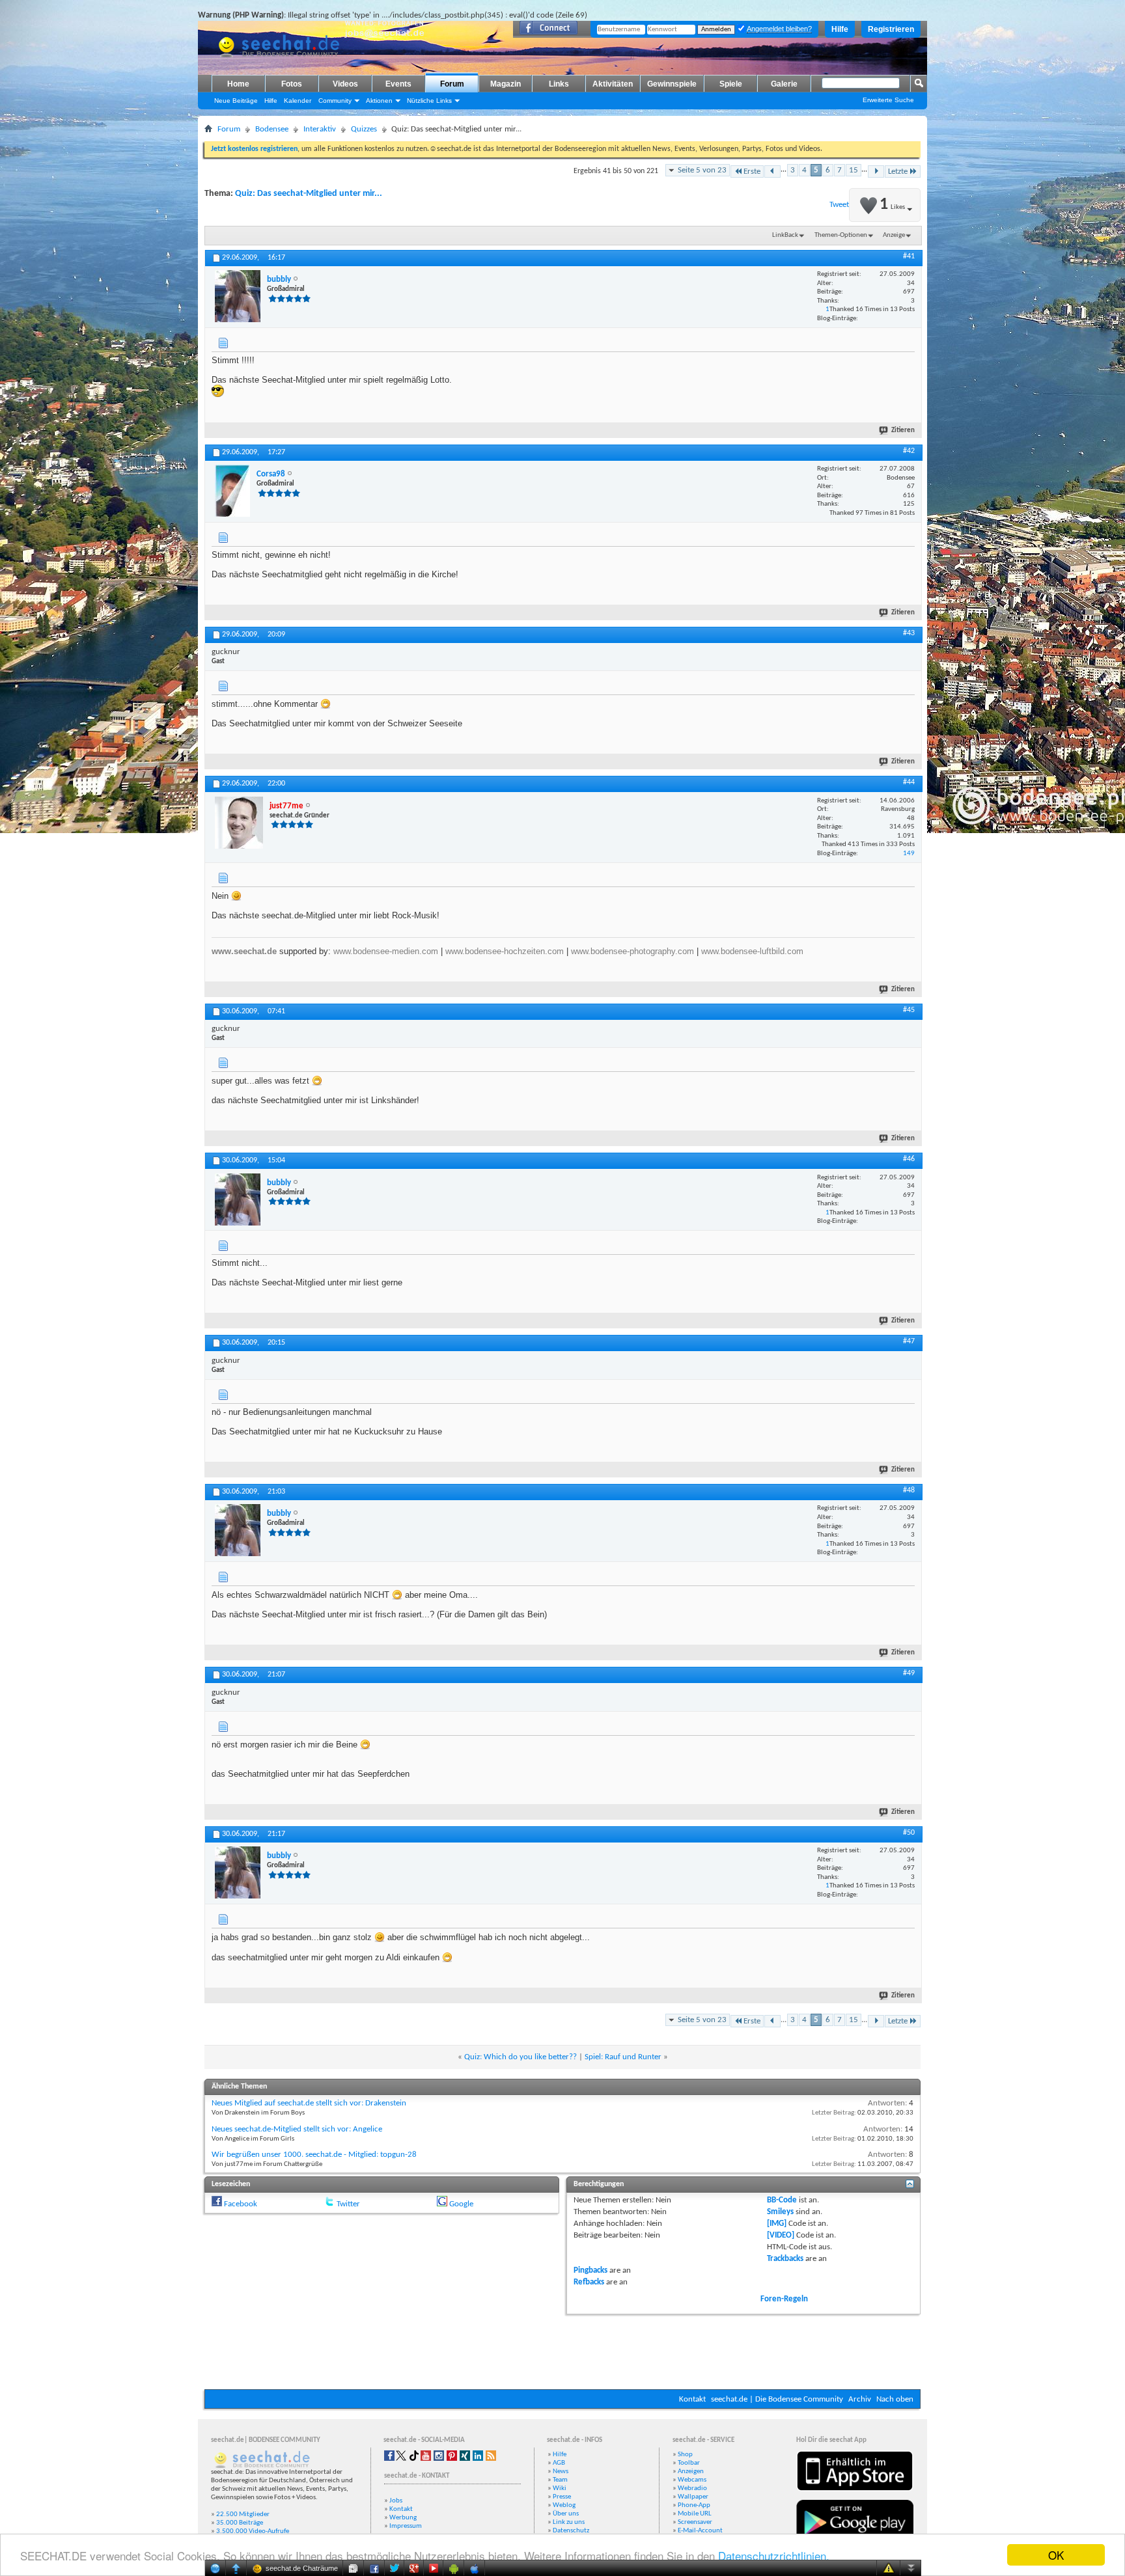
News (561, 2472)
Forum (452, 84)
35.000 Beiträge (240, 2523)
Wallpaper (693, 2497)
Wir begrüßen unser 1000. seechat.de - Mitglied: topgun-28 (314, 2155)
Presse (562, 2497)
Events (398, 84)
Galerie (784, 84)
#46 (909, 1159)
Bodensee (272, 129)
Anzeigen (691, 2472)
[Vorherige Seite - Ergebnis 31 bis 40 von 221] (772, 171)
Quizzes (364, 129)
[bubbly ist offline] (238, 296)
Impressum (406, 2526)
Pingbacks (590, 2270)
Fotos (292, 84)
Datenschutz (571, 2531)
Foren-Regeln (784, 2299)
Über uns (566, 2514)
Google (461, 2204)
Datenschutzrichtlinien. (774, 2555)
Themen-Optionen (841, 235)
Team (560, 2480)
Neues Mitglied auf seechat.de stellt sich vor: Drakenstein (309, 2103)
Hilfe (840, 29)
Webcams (692, 2480)
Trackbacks (785, 2259)
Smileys (780, 2212)
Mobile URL (695, 2514)
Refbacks (589, 2282)
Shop (685, 2455)
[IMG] (777, 2224)
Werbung (403, 2518)
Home (238, 84)
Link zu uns (569, 2522)
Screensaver (695, 2522)
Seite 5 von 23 (702, 170)
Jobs (396, 2501)
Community (335, 101)
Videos (345, 84)
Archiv (860, 2399)
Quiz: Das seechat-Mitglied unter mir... (309, 194)
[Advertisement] (562, 2350)
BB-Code (782, 2200)
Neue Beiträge (236, 101)
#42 (909, 451)
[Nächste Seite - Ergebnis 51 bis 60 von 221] (876, 171)
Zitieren (903, 431)
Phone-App (694, 2505)
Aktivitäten (613, 84)
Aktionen (379, 101)
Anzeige (894, 235)
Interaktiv (320, 129)
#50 (909, 1833)
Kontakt (692, 2399)
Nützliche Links (429, 101)
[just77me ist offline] (239, 823)
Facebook (241, 2204)
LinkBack (785, 235)
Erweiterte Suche (888, 100)
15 (854, 170)
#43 (909, 633)
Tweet (839, 205)
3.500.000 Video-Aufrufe (253, 2531)
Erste (752, 171)
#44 (909, 782)
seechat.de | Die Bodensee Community (777, 2399)
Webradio (692, 2488)
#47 (909, 1341)
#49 (909, 1673)
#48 (909, 1490)
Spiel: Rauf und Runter (623, 2057)
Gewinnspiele (672, 84)
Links (559, 84)
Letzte (898, 171)
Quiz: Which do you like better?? (521, 2057)
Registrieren (891, 29)
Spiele (731, 84)
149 (909, 854)
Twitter (348, 2204)
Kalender (298, 101)
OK (1056, 2555)
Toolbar (689, 2463)
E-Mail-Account (700, 2531)
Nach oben (895, 2399)
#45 (909, 1010)
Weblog (564, 2505)
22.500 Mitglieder (243, 2514)
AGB (559, 2463)
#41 (909, 256)
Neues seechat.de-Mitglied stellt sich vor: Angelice (297, 2129)
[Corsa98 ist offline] (232, 491)
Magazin (506, 84)
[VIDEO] (781, 2235)
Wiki (560, 2488)
